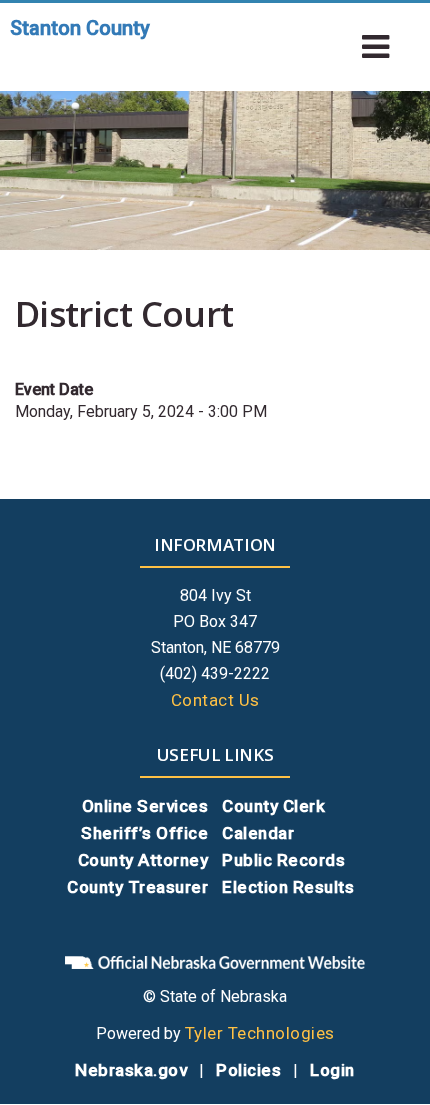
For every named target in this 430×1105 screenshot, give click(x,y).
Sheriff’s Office (144, 833)
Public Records (283, 860)
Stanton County (80, 28)
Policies (248, 1070)
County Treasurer (137, 887)
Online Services (145, 806)
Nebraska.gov (131, 1070)
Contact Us (215, 700)
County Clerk (273, 806)
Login (332, 1070)
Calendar (258, 833)
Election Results (288, 887)
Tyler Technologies (260, 1033)
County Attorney (143, 860)
